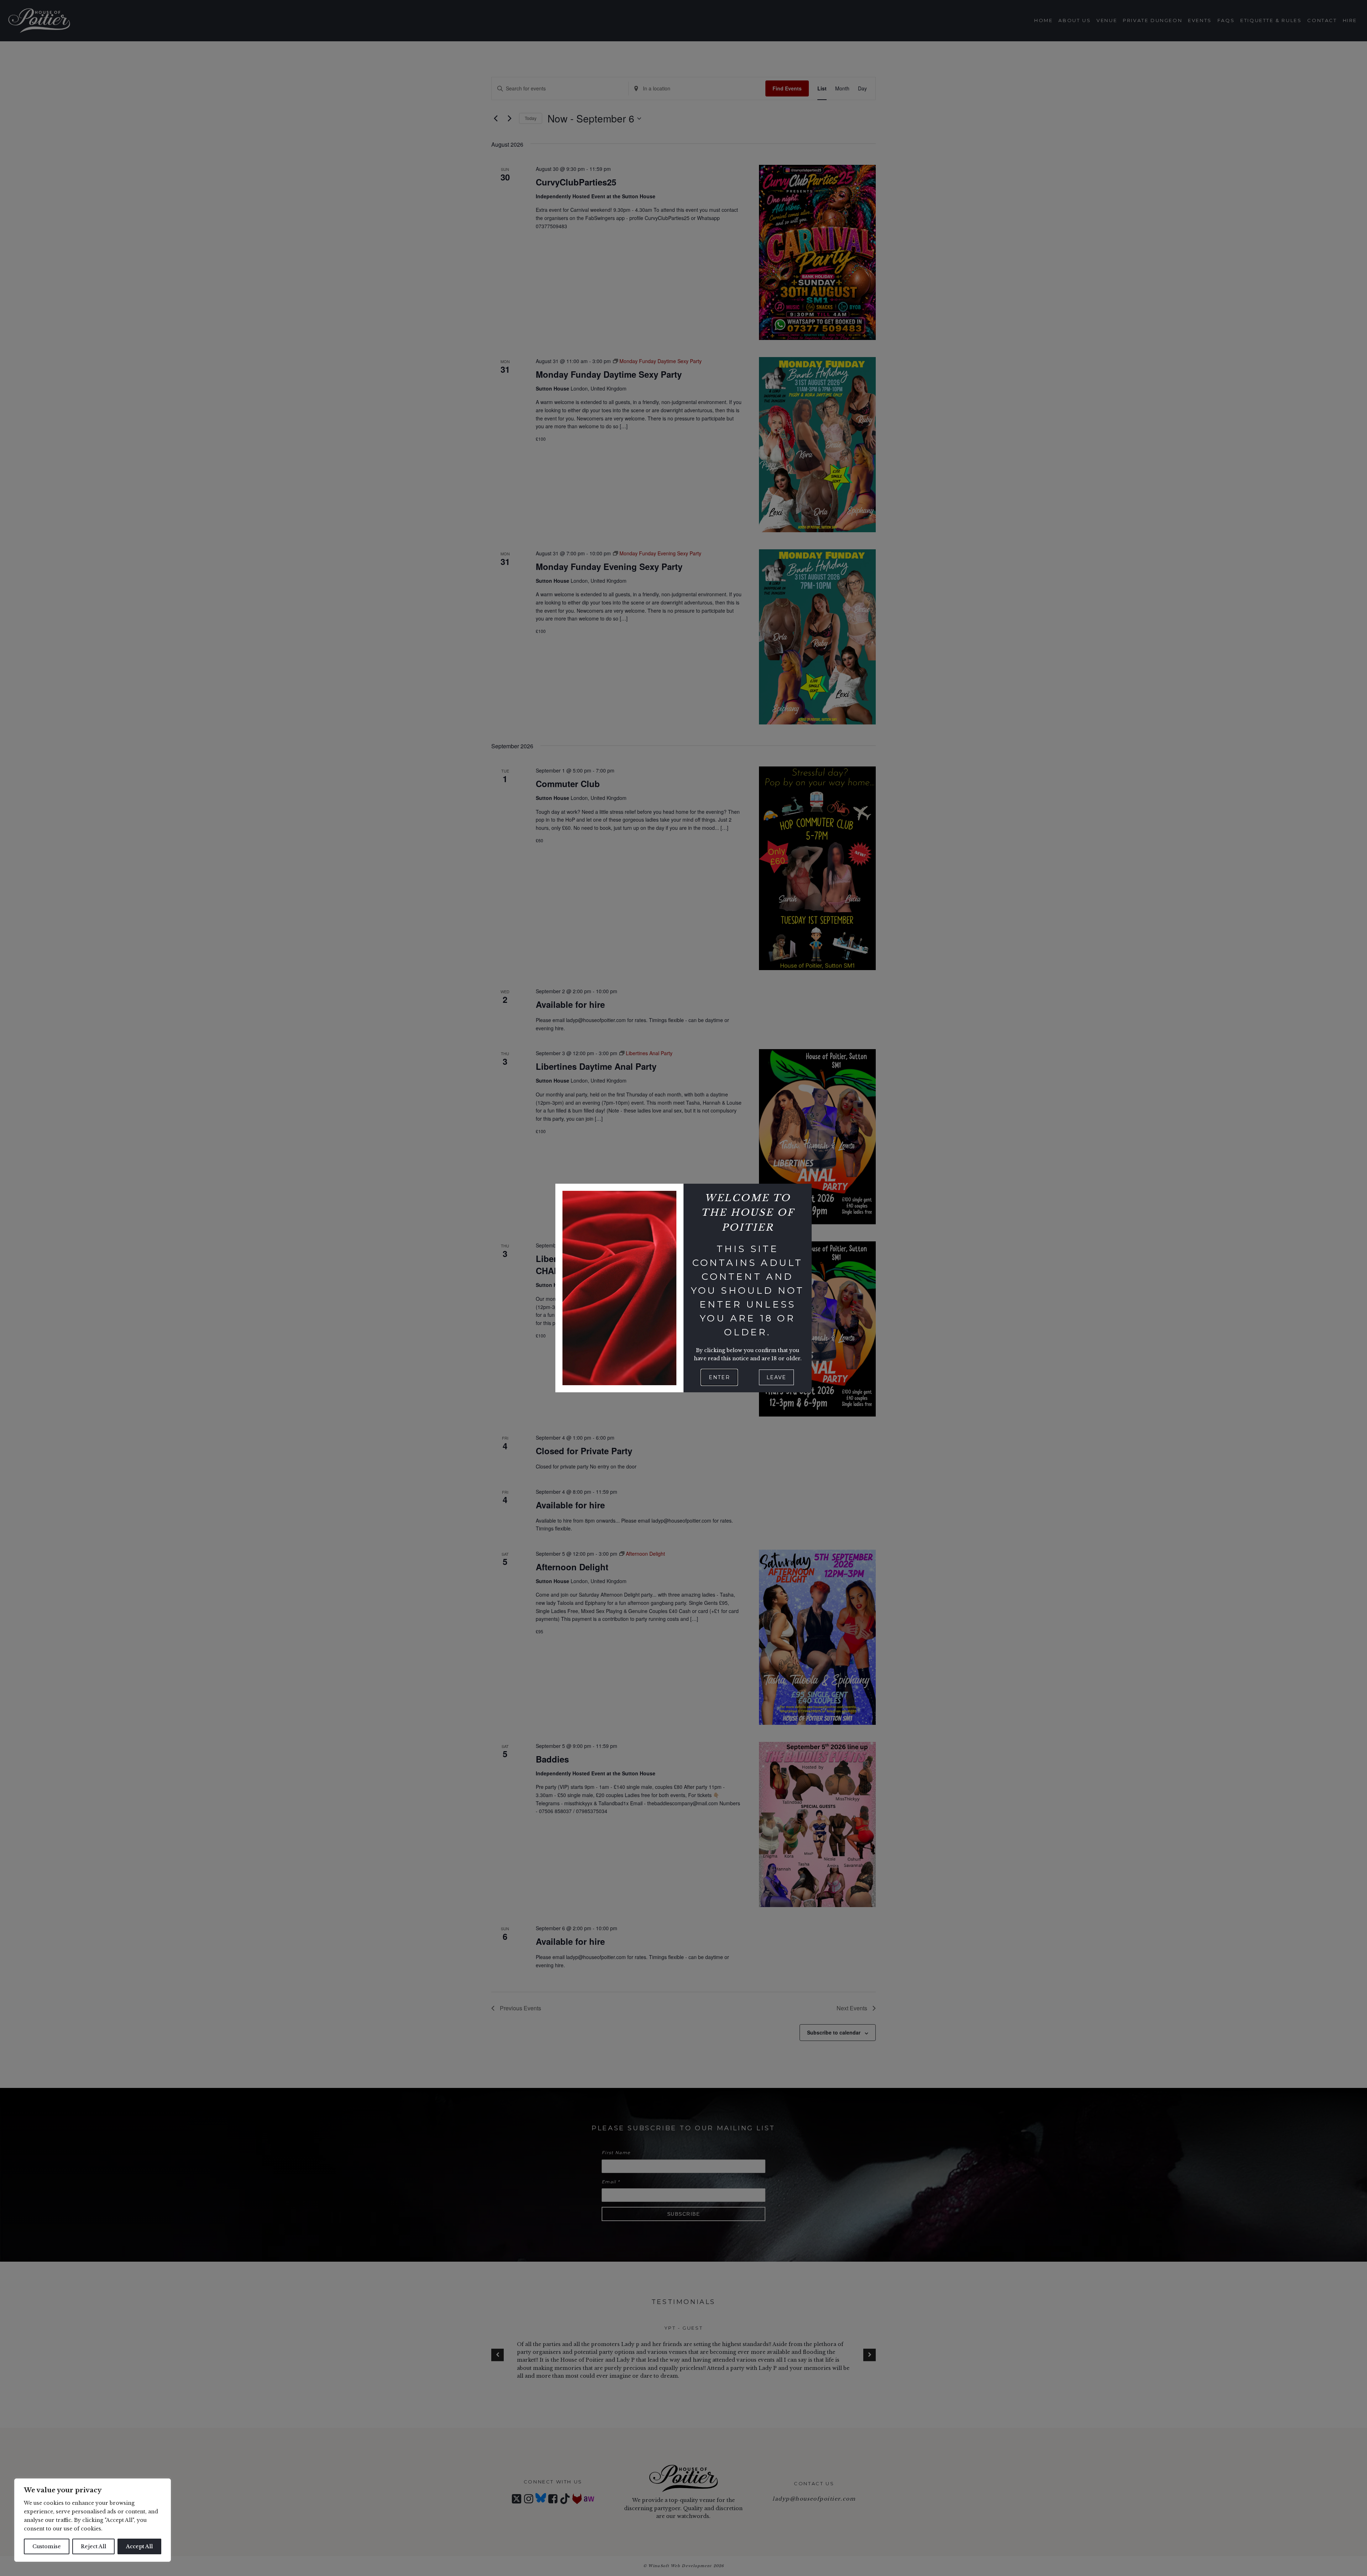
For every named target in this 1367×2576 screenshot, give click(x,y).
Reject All (93, 2546)
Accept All (139, 2546)
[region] (93, 2520)
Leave (776, 1377)
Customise (47, 2546)
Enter (719, 1377)
